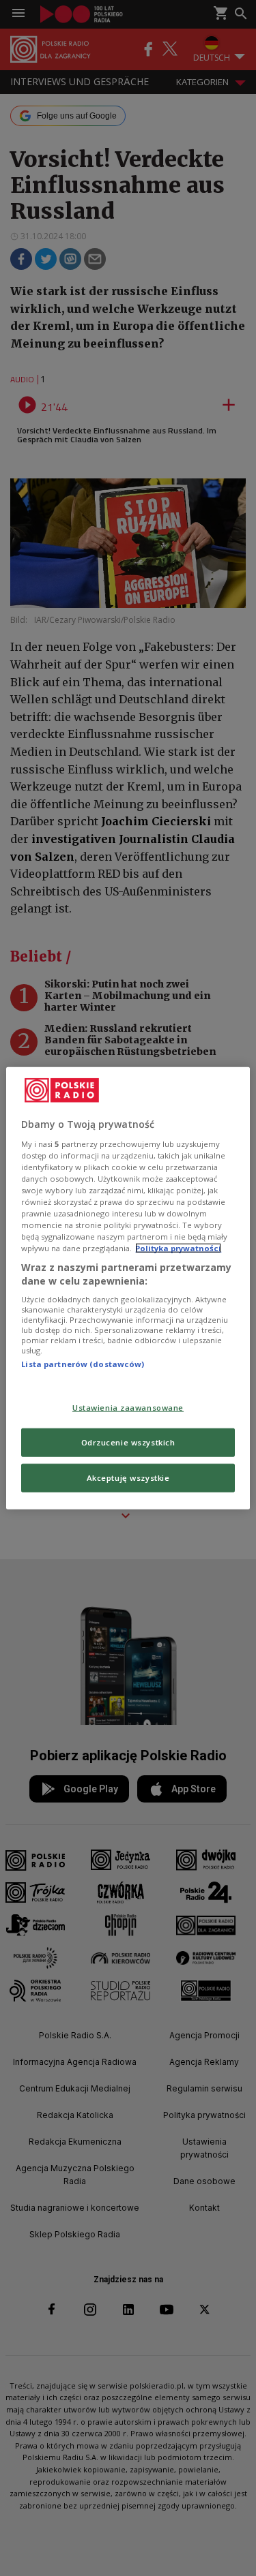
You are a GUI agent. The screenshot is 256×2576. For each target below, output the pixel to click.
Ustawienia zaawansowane (128, 1408)
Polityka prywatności (178, 1248)
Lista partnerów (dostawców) (83, 1364)
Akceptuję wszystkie (128, 1477)
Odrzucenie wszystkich (128, 1442)
